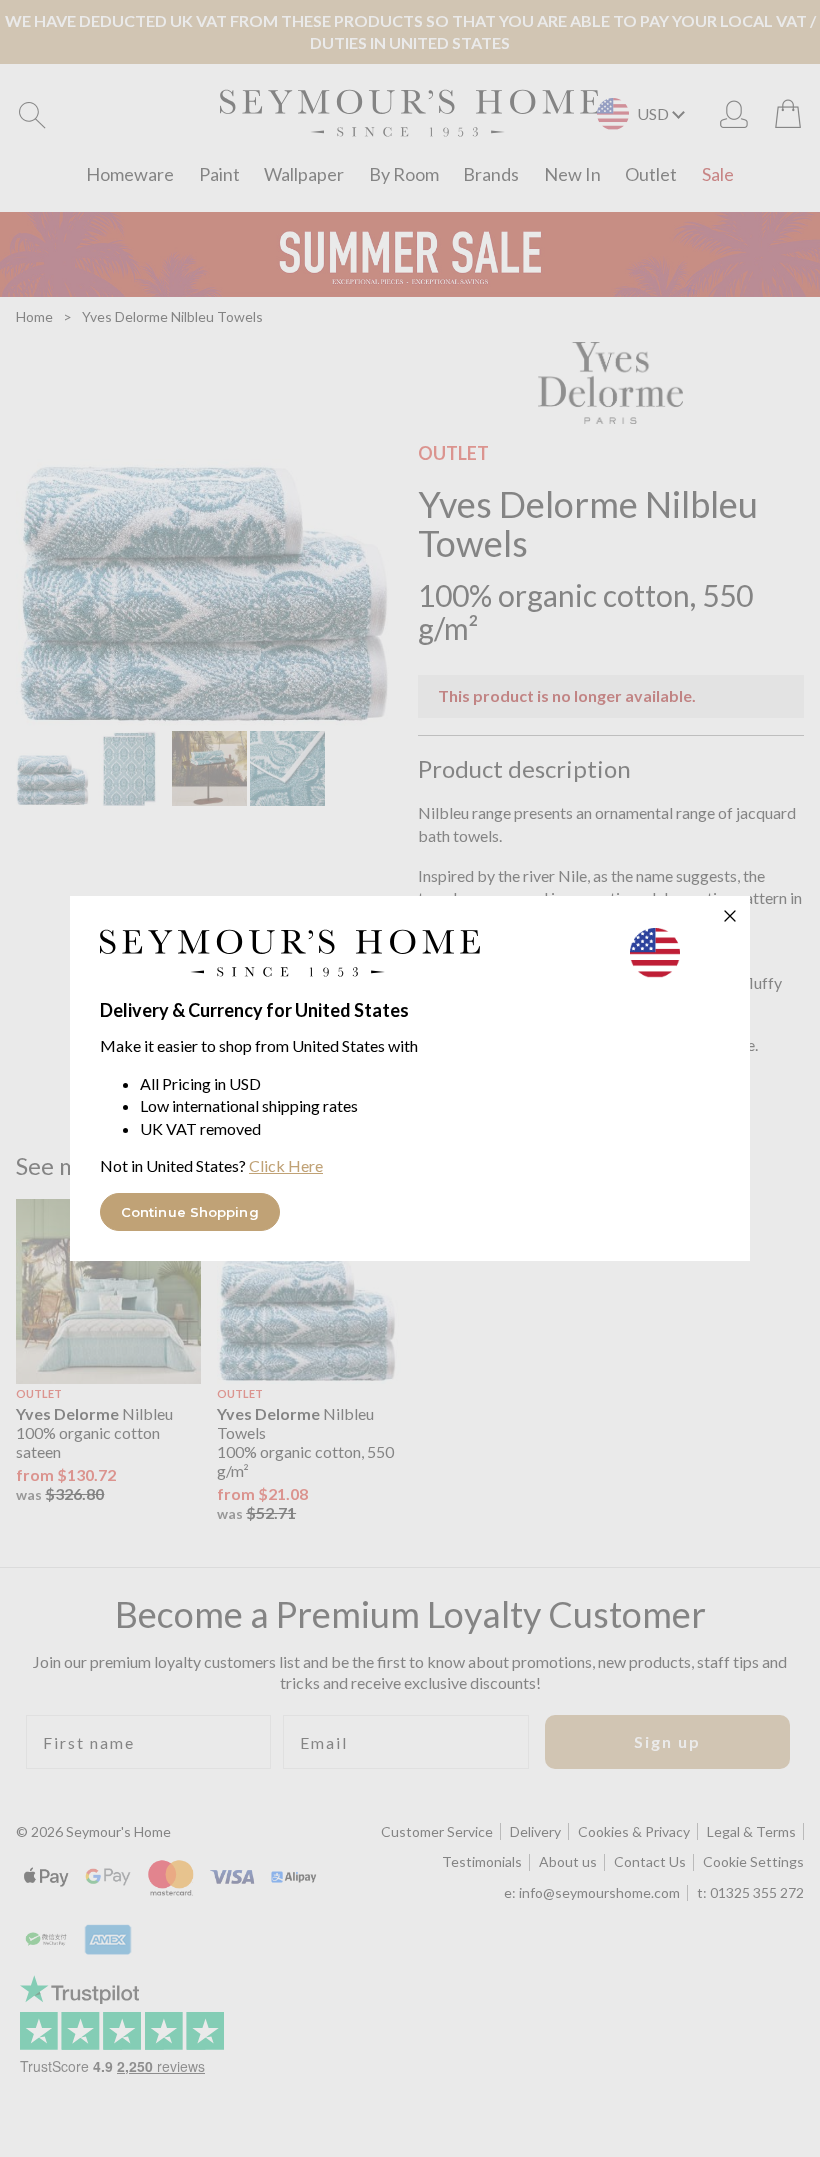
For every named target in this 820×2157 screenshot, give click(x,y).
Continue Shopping (190, 1212)
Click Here (286, 1165)
